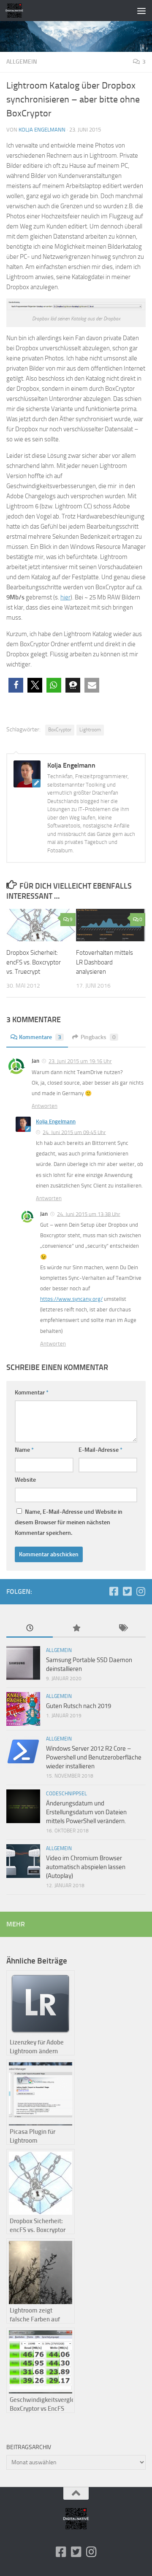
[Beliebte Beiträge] (76, 1629)
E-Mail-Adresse (100, 1450)
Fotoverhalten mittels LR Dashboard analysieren (104, 962)
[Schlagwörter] (122, 1629)
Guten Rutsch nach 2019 (79, 1706)
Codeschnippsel (66, 1794)
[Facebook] (114, 1591)
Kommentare (40, 1037)
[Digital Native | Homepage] (17, 11)
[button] (16, 685)
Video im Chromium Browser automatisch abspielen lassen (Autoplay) (86, 1867)
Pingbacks (98, 1037)
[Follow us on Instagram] (141, 1591)
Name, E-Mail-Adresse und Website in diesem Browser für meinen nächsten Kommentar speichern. (69, 1522)
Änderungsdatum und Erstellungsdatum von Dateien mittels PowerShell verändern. (86, 1812)
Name (24, 1450)
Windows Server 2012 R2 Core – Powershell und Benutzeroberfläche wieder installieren (94, 1757)
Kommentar (32, 1393)
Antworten (45, 1106)
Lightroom (90, 730)
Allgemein (22, 62)
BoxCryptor (60, 730)
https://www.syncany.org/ (71, 1299)
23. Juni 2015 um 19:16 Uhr (80, 1061)
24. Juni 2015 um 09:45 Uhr (74, 1132)
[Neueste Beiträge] (30, 1629)
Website (25, 1480)
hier (65, 597)
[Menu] (141, 11)
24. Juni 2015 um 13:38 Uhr (89, 1214)
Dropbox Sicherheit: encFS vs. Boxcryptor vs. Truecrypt (34, 962)
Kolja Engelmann (42, 130)
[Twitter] (127, 1591)
